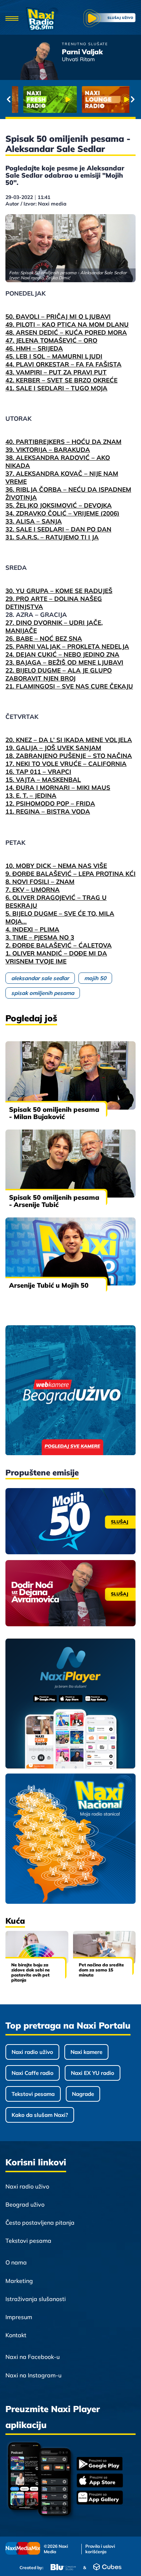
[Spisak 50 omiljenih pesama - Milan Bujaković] (70, 1075)
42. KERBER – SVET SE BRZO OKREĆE (61, 380)
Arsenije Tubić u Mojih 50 (49, 1285)
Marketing (19, 2281)
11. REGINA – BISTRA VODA (48, 811)
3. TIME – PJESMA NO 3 (40, 937)
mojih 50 (95, 978)
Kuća (15, 1921)
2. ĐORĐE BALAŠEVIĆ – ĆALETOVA (59, 945)
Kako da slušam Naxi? (40, 2115)
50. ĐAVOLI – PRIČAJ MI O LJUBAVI (58, 316)
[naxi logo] (42, 19)
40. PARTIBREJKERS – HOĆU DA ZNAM (63, 442)
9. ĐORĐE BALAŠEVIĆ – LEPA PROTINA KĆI (70, 874)
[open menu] (12, 19)
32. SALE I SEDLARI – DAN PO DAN (58, 529)
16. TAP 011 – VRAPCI (38, 772)
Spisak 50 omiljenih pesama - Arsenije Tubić (54, 1201)
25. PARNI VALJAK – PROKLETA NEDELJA (67, 646)
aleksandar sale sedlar (40, 978)
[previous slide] (8, 99)
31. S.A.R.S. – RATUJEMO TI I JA (52, 537)
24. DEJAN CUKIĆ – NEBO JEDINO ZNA (62, 654)
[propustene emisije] (70, 1521)
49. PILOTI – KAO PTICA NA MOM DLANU (67, 324)
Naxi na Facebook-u (33, 2357)
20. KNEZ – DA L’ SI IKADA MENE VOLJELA (69, 740)
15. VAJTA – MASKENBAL (43, 779)
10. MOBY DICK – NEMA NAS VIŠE (56, 866)
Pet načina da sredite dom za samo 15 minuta (101, 1970)
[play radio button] (110, 19)
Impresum (19, 2317)
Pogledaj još (31, 1018)
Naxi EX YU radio (93, 2073)
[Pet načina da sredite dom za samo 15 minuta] (104, 1947)
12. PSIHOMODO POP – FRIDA (50, 803)
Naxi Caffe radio (33, 2073)
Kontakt (16, 2335)
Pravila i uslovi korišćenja (100, 2549)
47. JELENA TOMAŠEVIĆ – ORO (51, 340)
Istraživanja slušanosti (36, 2299)
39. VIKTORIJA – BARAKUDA (48, 450)
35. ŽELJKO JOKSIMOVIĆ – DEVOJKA (59, 505)
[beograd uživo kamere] (70, 1391)
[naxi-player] (70, 1704)
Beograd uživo (25, 2204)
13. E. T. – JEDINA (31, 795)
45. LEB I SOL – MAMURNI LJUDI (54, 356)
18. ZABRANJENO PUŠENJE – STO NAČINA (69, 756)
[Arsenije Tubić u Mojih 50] (70, 1251)
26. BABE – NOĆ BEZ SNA (44, 638)
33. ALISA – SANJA (34, 521)
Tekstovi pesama (33, 2094)
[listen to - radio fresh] (41, 99)
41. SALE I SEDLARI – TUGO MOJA (56, 388)
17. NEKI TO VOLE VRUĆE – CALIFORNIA (66, 764)
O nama (16, 2262)
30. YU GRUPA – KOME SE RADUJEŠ (59, 591)
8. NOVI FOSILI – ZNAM (40, 882)
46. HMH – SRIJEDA (34, 348)
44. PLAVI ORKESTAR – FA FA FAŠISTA (63, 364)
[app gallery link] (100, 2498)
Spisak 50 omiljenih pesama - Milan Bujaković (54, 1113)
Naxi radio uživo (32, 2052)
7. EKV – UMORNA (33, 889)
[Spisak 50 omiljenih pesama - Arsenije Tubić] (70, 1164)
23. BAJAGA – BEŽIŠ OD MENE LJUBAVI (64, 662)
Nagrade (83, 2094)
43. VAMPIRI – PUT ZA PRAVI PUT (56, 372)
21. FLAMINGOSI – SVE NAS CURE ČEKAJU (69, 686)
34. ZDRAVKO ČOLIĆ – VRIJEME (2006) (62, 513)
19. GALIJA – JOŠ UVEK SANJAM (53, 748)
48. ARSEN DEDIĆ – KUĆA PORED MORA (66, 332)
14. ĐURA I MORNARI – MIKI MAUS (58, 787)
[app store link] (100, 2481)
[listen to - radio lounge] (100, 99)
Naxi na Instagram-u (33, 2375)
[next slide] (133, 99)
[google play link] (100, 2464)
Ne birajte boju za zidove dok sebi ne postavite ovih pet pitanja (31, 1972)
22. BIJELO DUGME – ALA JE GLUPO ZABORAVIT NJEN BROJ (59, 674)
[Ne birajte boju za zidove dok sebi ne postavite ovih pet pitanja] (37, 1947)
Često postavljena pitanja (40, 2223)
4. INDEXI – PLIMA (32, 929)
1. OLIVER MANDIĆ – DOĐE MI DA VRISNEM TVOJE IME (56, 957)
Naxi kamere (86, 2052)
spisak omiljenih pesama (43, 993)
